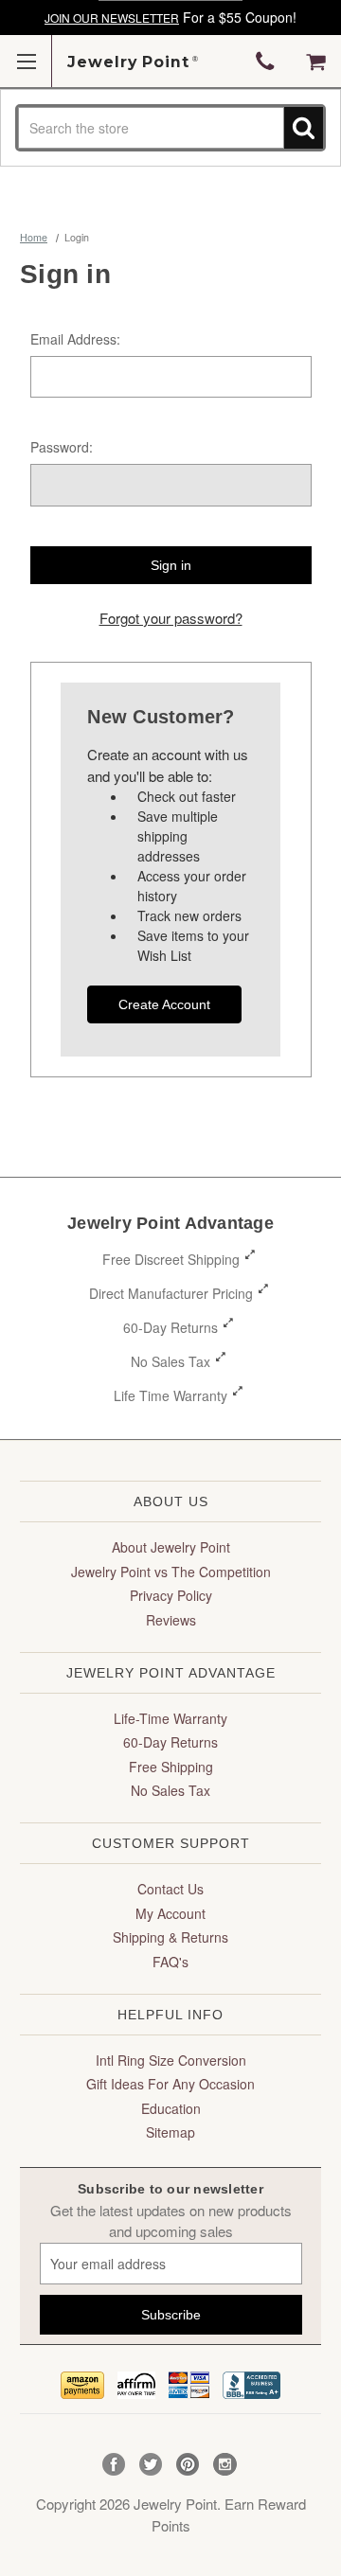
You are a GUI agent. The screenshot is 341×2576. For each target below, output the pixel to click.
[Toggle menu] (26, 61)
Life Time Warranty (170, 1395)
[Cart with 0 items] (316, 62)
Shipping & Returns (170, 1937)
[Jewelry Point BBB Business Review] (251, 2382)
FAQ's (170, 1962)
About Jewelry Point (171, 1547)
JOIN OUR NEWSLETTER (112, 18)
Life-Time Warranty (170, 1718)
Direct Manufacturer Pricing (171, 1293)
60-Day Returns (170, 1327)
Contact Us (170, 1889)
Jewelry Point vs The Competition (171, 1572)
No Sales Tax (170, 1361)
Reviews (171, 1620)
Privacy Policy (171, 1595)
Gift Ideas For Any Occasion (170, 2084)
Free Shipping (171, 1767)
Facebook (114, 2465)
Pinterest (188, 2465)
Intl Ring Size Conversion (171, 2060)
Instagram (225, 2465)
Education (171, 2108)
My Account (170, 1913)
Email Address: (75, 339)
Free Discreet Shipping (171, 1259)
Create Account (164, 1004)
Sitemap (170, 2132)
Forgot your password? (171, 618)
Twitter (151, 2465)
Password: (62, 447)
